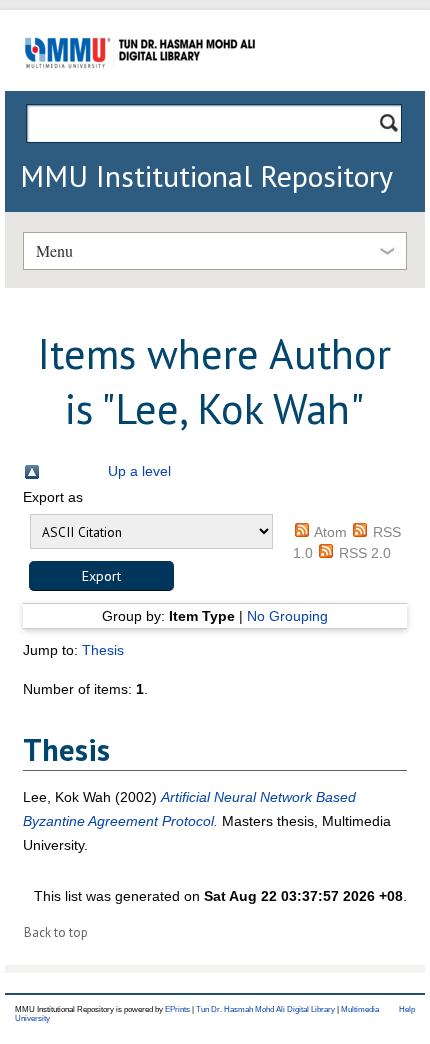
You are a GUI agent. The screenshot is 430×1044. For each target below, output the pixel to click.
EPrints (177, 1009)
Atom (330, 532)
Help (407, 1009)
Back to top (56, 932)
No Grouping (287, 616)
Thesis (103, 650)
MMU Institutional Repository (206, 175)
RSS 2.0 (365, 553)
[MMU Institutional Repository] (140, 87)
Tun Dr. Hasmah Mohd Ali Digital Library (265, 1009)
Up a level (139, 471)
